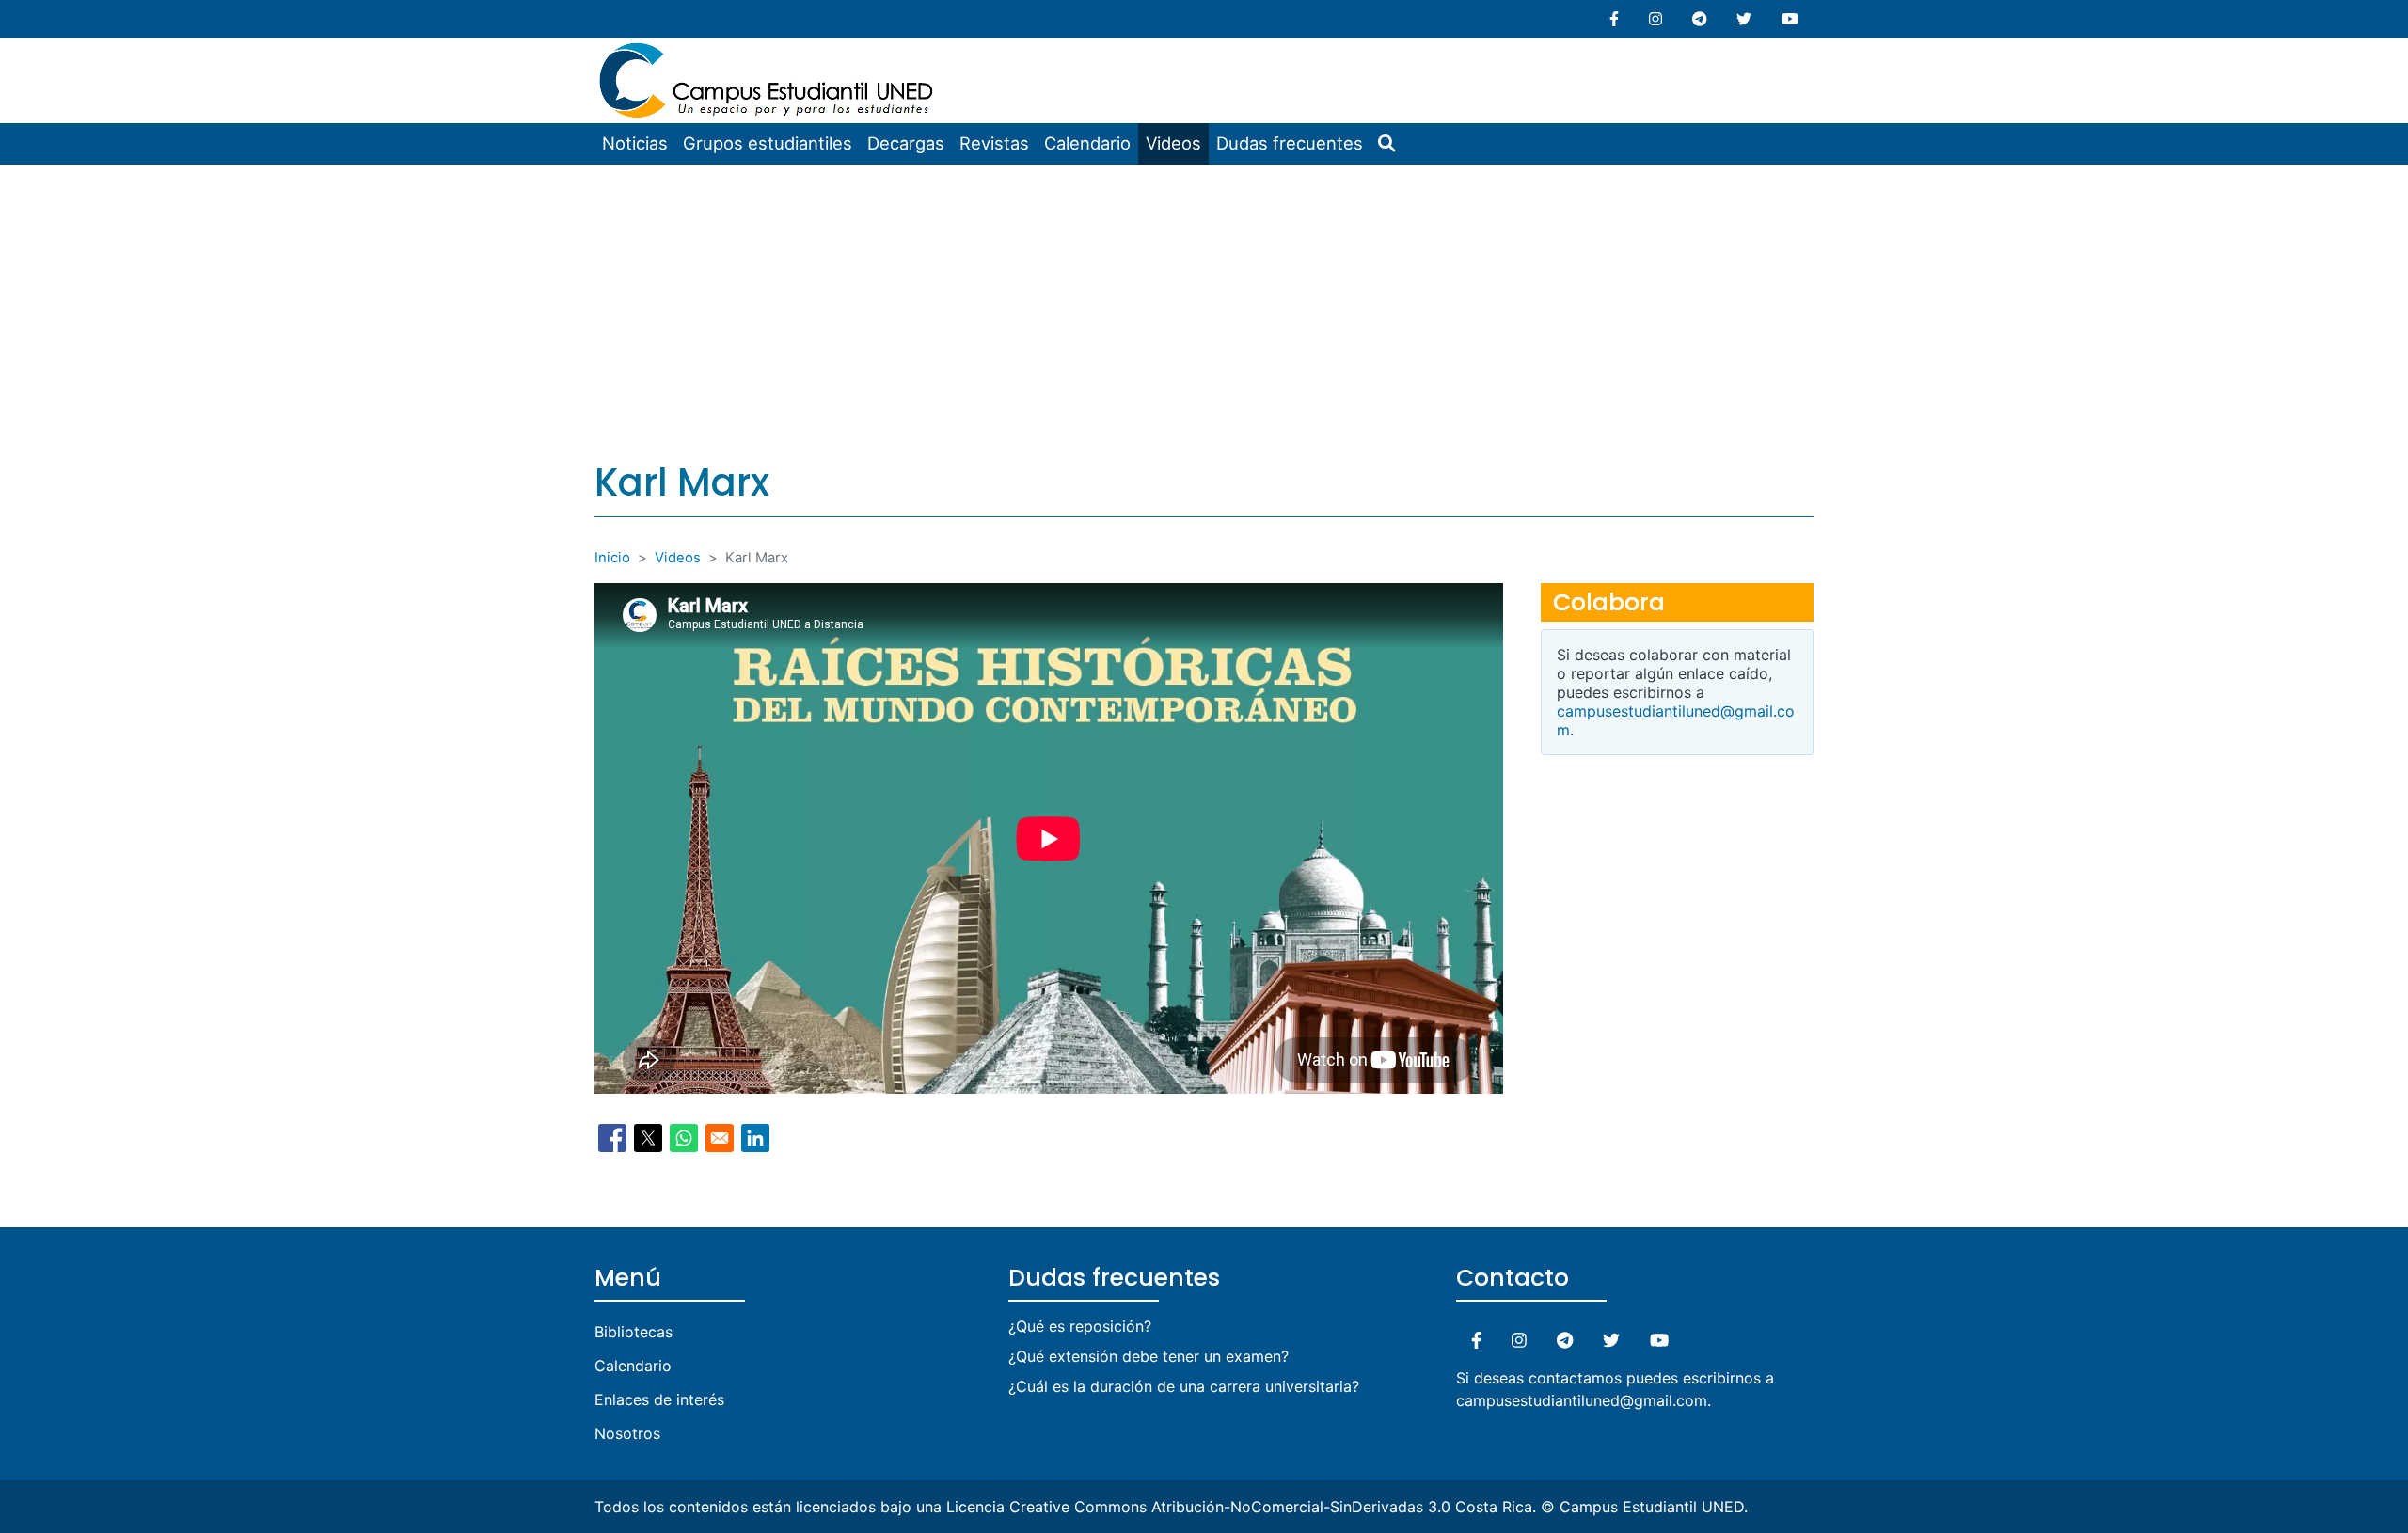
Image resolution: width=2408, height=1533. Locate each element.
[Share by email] (720, 1138)
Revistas (994, 143)
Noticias (635, 143)
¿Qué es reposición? (1080, 1326)
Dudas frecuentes (1290, 143)
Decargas (906, 143)
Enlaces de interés (659, 1399)
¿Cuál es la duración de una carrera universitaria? (1184, 1386)
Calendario (1087, 143)
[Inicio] (768, 49)
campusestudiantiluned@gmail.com (1582, 1400)
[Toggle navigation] (954, 51)
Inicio (612, 558)
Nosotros (627, 1433)
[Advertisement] (1204, 306)
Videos (1173, 143)
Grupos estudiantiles (768, 143)
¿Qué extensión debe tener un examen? (1149, 1356)
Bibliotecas (634, 1332)
